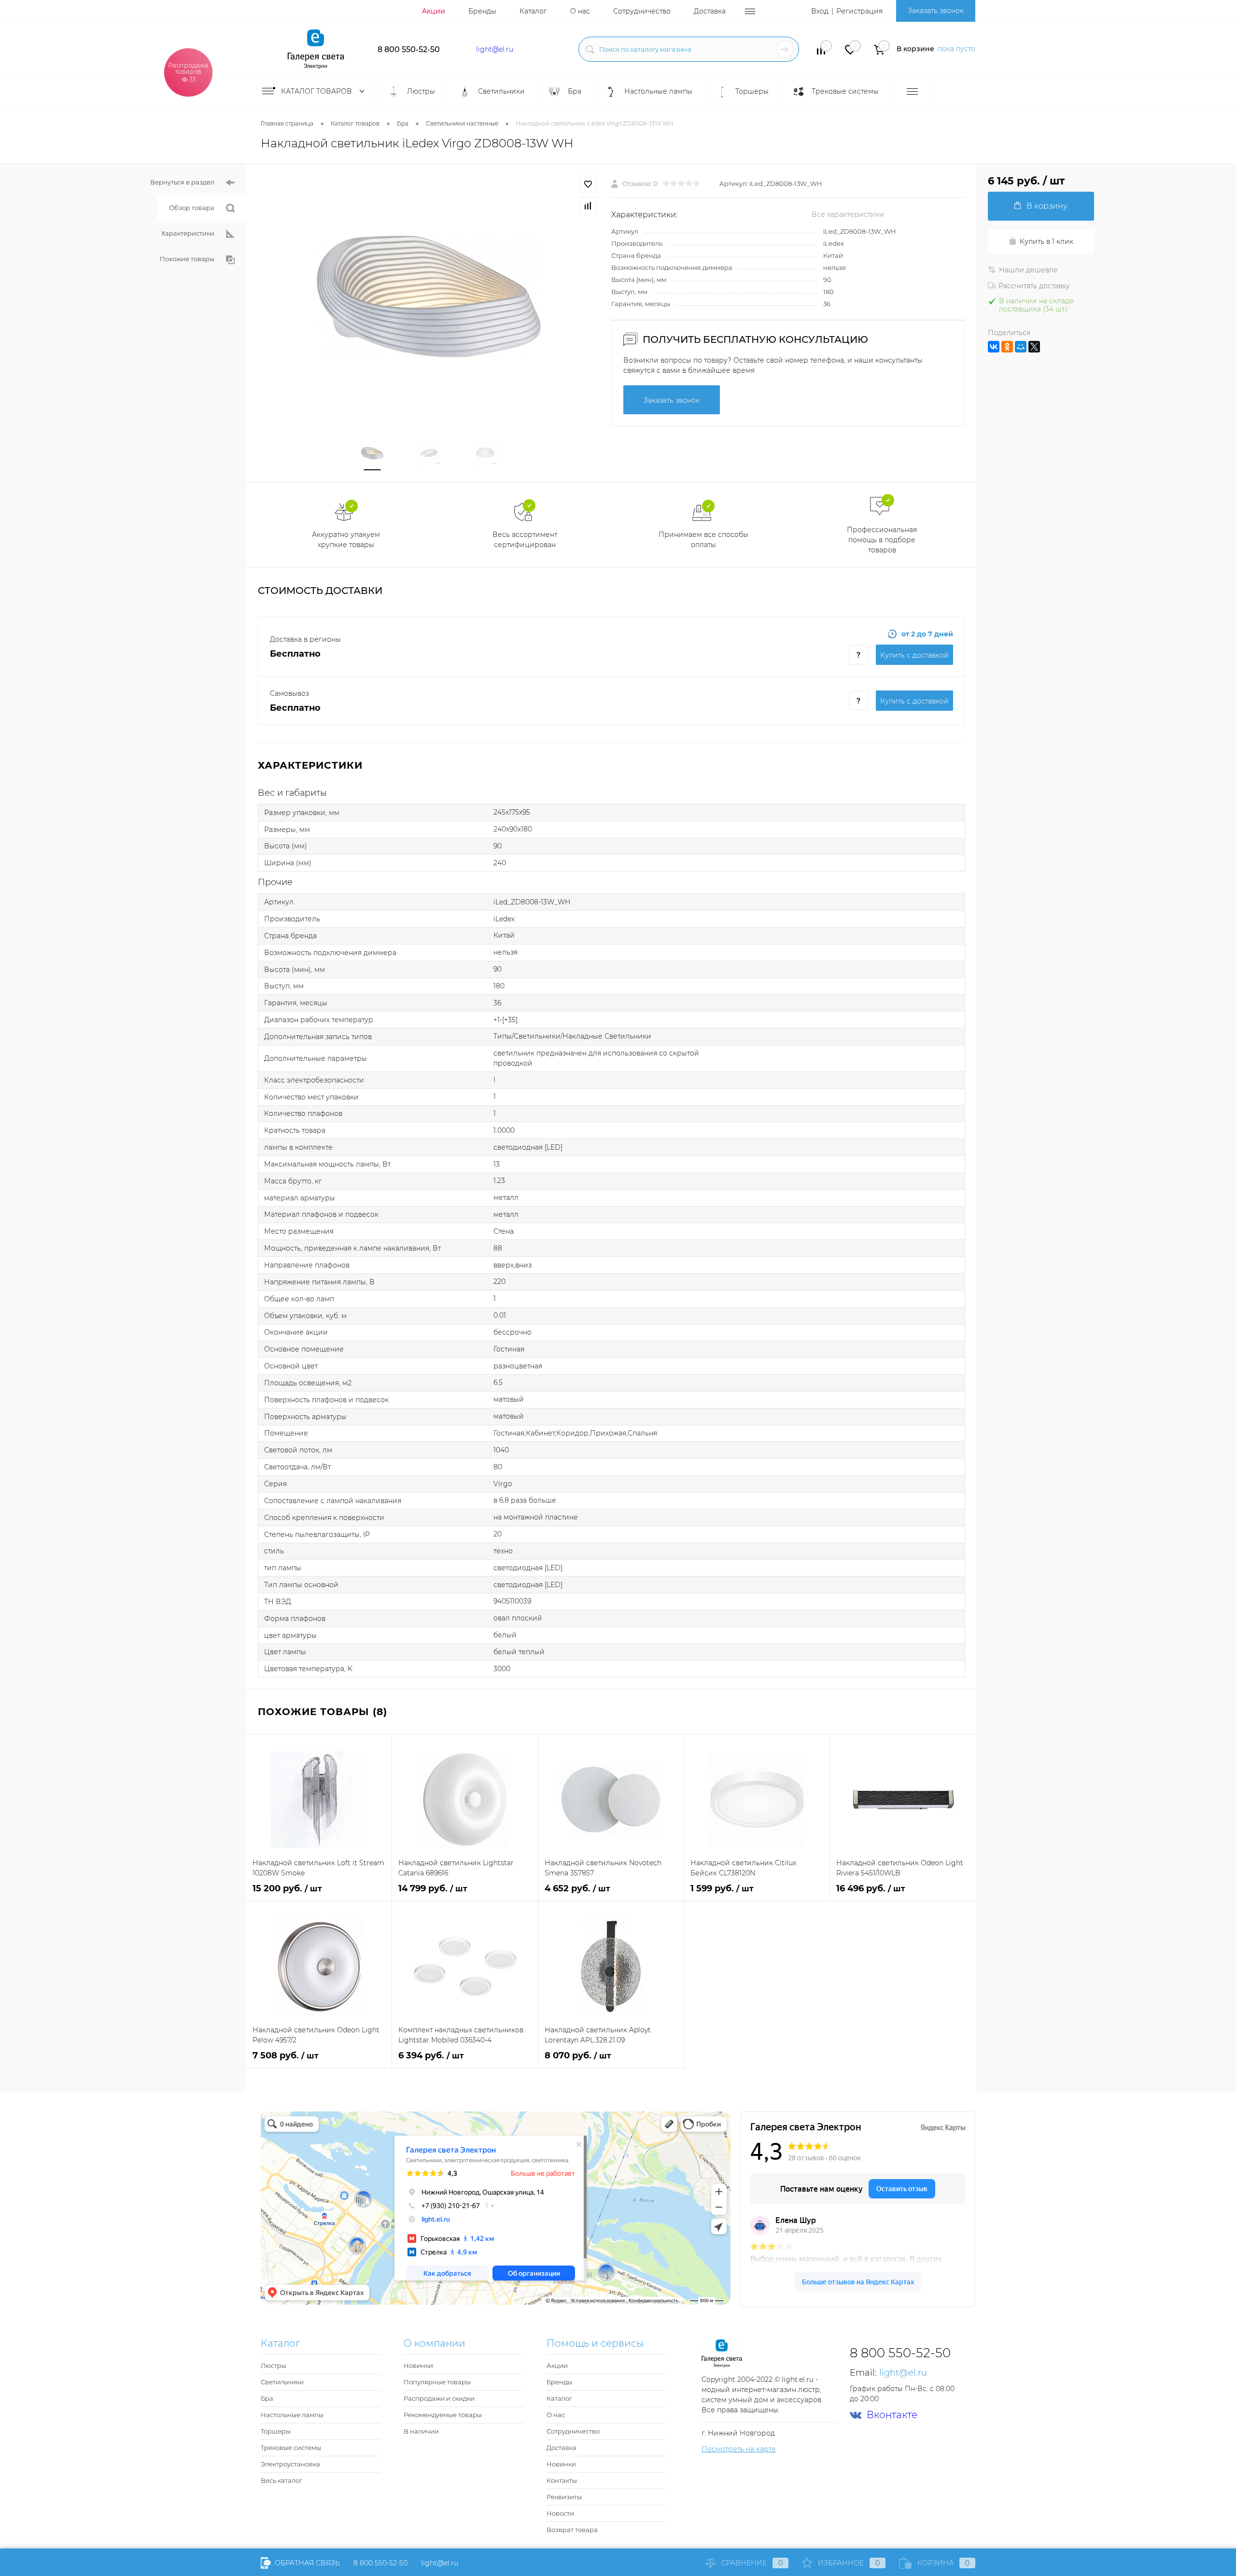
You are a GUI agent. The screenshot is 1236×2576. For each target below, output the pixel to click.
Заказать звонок (936, 11)
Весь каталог (281, 2480)
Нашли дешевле (1028, 270)
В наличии (421, 2431)
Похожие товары (187, 259)
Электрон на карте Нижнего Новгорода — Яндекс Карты (618, 2302)
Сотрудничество (642, 11)
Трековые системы (291, 2448)
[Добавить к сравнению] (588, 206)
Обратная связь (306, 2563)
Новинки (418, 2365)
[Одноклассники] (1007, 347)
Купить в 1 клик (1046, 241)
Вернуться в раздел (182, 182)
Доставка (710, 11)
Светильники (282, 2382)
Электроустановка (290, 2464)
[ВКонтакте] (994, 347)
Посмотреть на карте (739, 2449)
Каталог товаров (317, 91)
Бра (267, 2398)
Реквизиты (564, 2497)
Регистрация (859, 11)
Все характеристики (848, 214)
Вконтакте (892, 2415)
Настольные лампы (292, 2415)
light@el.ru (495, 49)
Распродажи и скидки (439, 2398)
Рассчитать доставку (1034, 286)
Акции (434, 11)
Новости (560, 2513)
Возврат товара (572, 2530)
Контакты (562, 2480)
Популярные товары (437, 2382)
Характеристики (188, 233)
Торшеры (276, 2431)
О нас (580, 11)
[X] (1034, 347)
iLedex (834, 243)
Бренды (482, 11)
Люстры (274, 2365)
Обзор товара (192, 208)
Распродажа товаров (189, 72)
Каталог (533, 11)
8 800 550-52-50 (409, 49)
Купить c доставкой (914, 655)
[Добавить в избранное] (588, 184)
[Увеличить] (429, 296)
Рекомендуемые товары (443, 2415)
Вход (820, 11)
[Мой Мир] (1021, 347)
